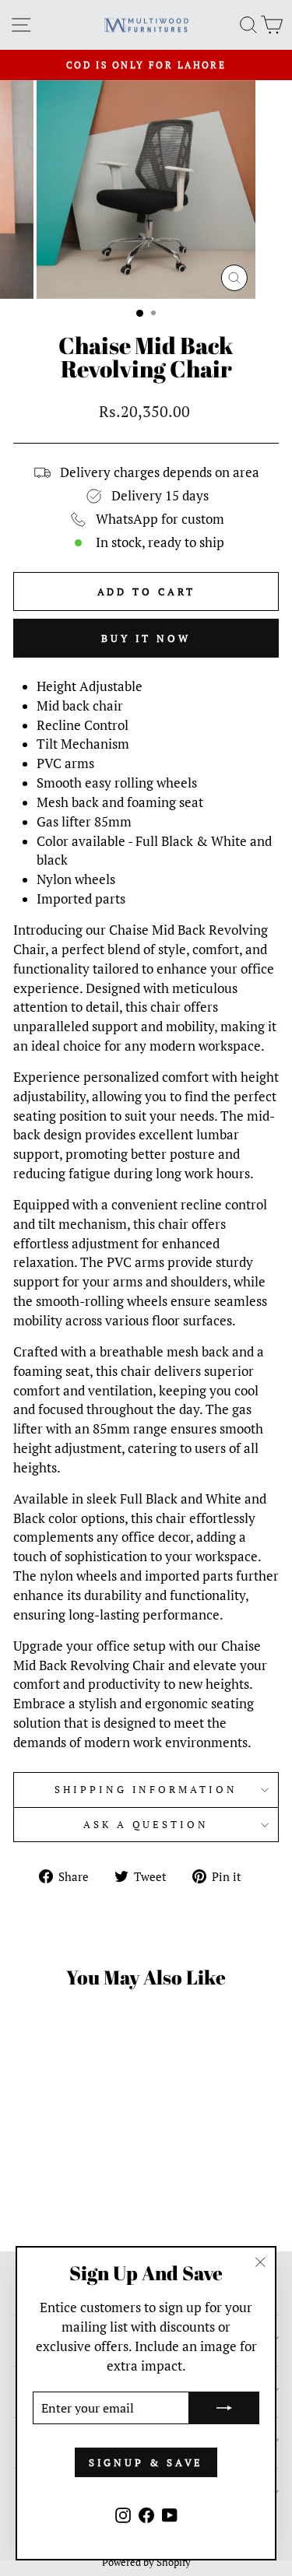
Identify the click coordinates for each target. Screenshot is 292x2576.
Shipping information (146, 1789)
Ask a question (146, 1824)
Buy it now (146, 638)
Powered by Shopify (146, 2562)
